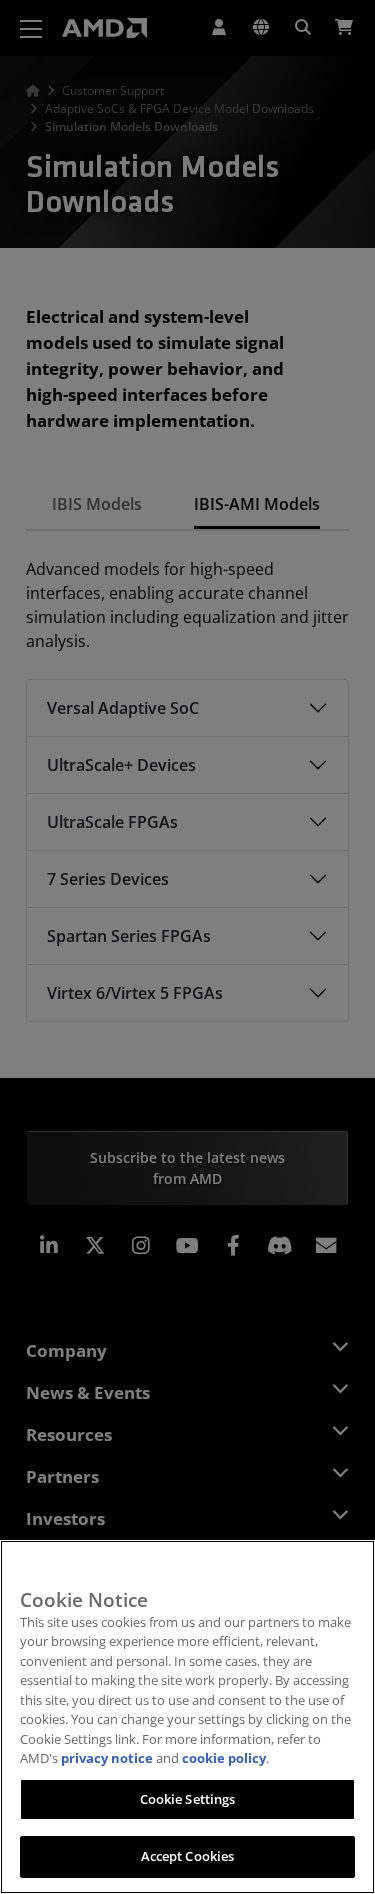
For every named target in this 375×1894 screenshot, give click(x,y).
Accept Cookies (188, 1856)
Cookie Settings (188, 1799)
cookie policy (224, 1758)
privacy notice (107, 1758)
